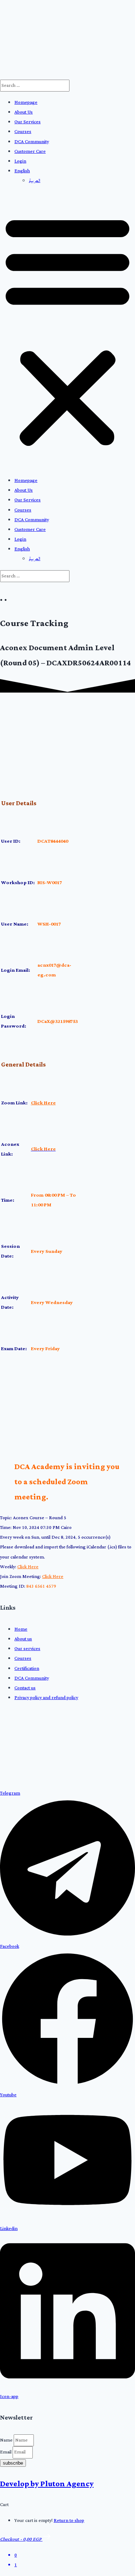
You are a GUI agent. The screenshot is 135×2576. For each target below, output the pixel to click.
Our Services (28, 122)
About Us (24, 112)
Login (20, 161)
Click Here (43, 1103)
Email (6, 2452)
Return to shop (69, 2521)
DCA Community (32, 142)
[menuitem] (22, 171)
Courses (23, 132)
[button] (67, 331)
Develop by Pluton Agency (47, 2484)
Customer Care (30, 152)
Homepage (26, 103)
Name (7, 2440)
